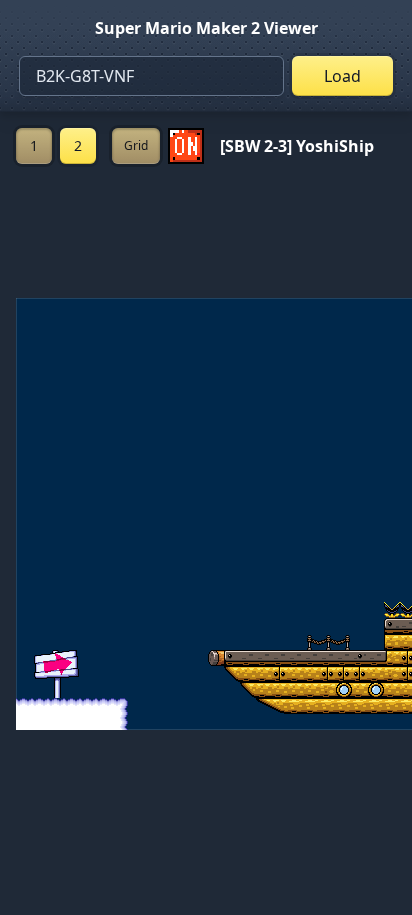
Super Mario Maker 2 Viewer (206, 28)
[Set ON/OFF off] (186, 146)
